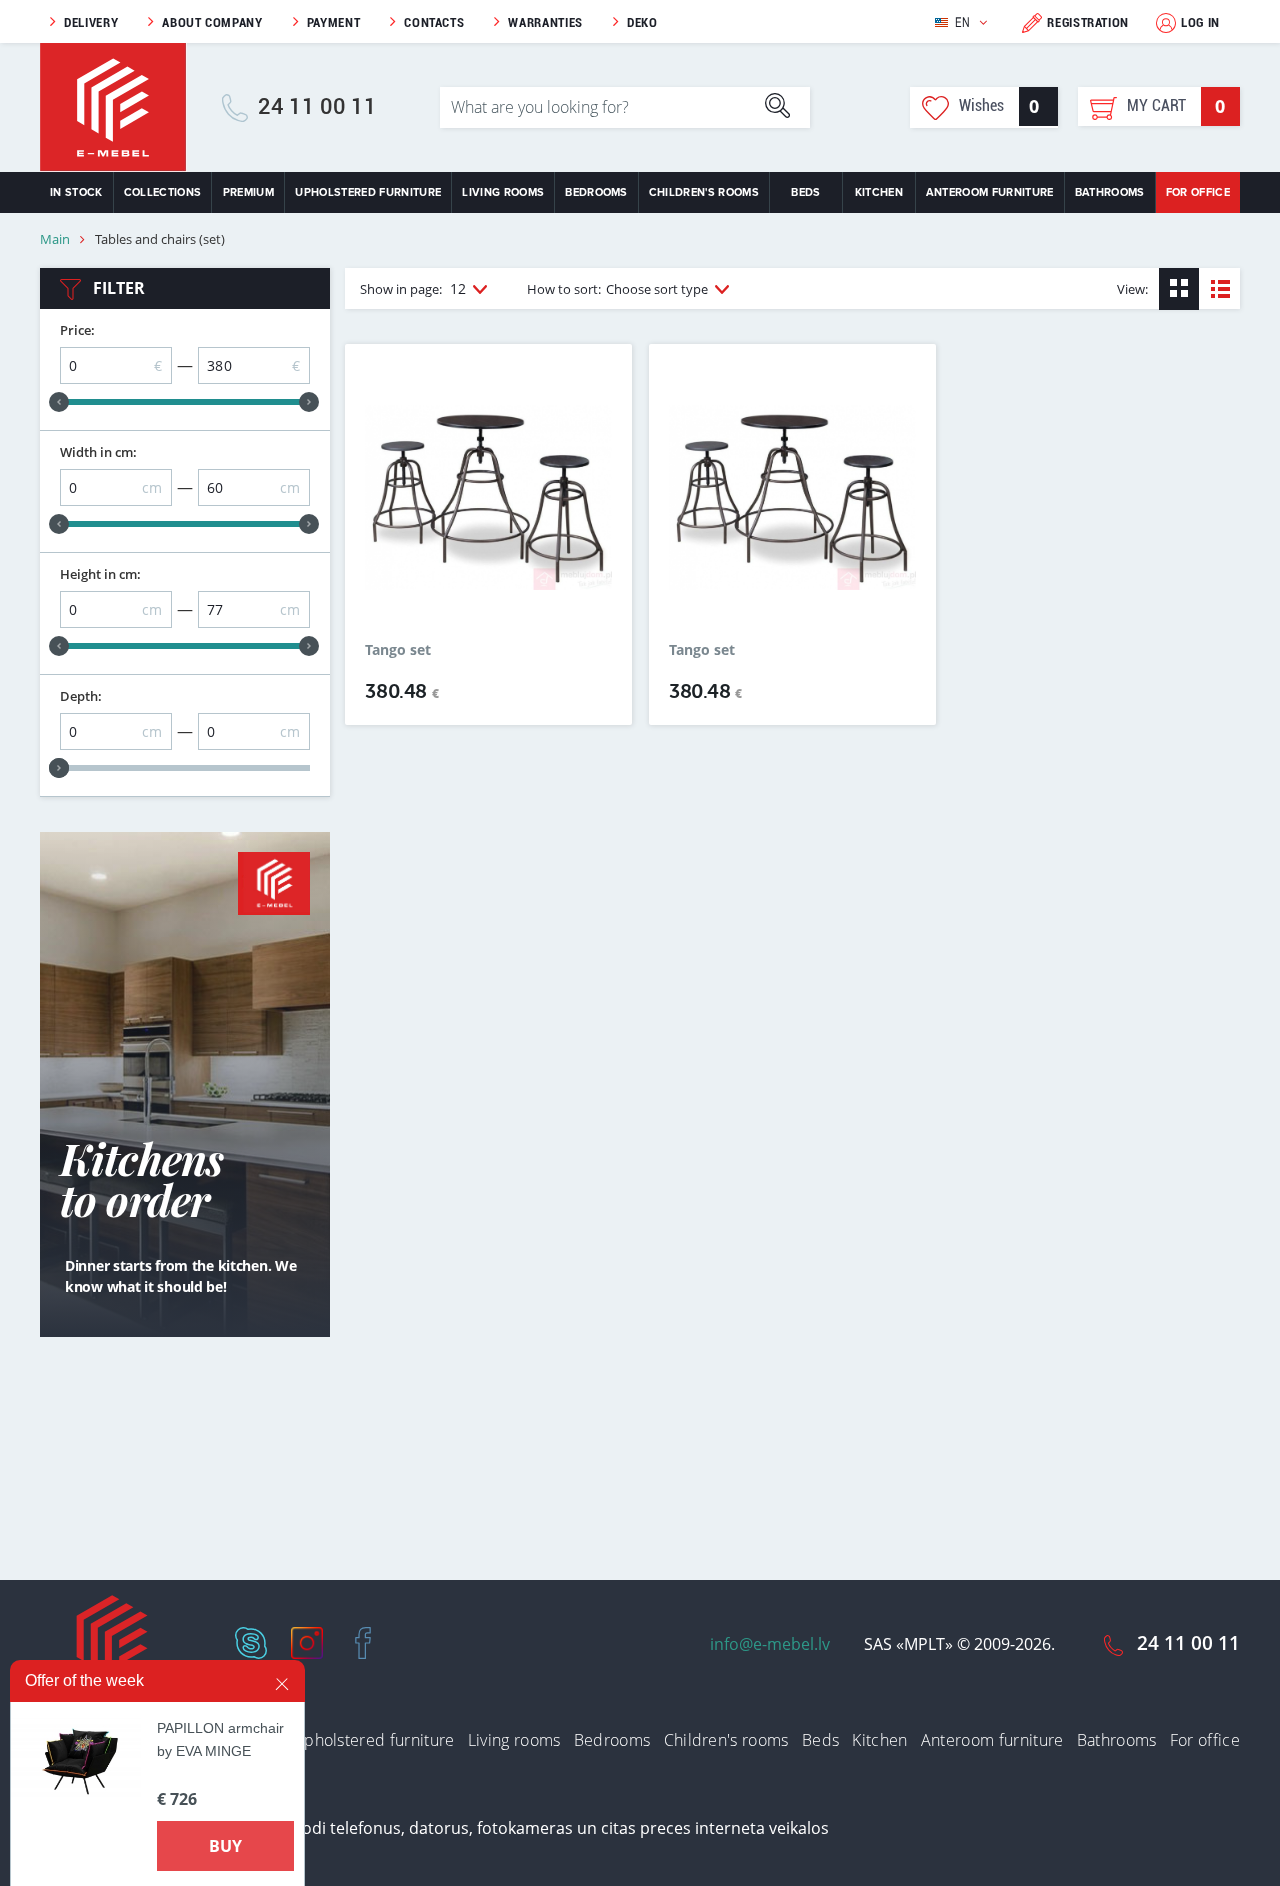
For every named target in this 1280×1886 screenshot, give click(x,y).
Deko (642, 22)
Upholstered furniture (368, 192)
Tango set (398, 650)
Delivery (91, 22)
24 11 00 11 (317, 107)
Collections (163, 192)
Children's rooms (704, 192)
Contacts (434, 22)
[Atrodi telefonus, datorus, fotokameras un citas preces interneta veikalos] (546, 1827)
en (962, 22)
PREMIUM (248, 192)
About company (212, 22)
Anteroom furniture (990, 192)
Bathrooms (1110, 192)
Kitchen (879, 192)
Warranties (545, 22)
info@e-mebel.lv (770, 1644)
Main (55, 239)
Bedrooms (596, 192)
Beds (805, 192)
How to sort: (617, 289)
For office (1198, 192)
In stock (76, 192)
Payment (334, 22)
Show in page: (413, 288)
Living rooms (503, 192)
